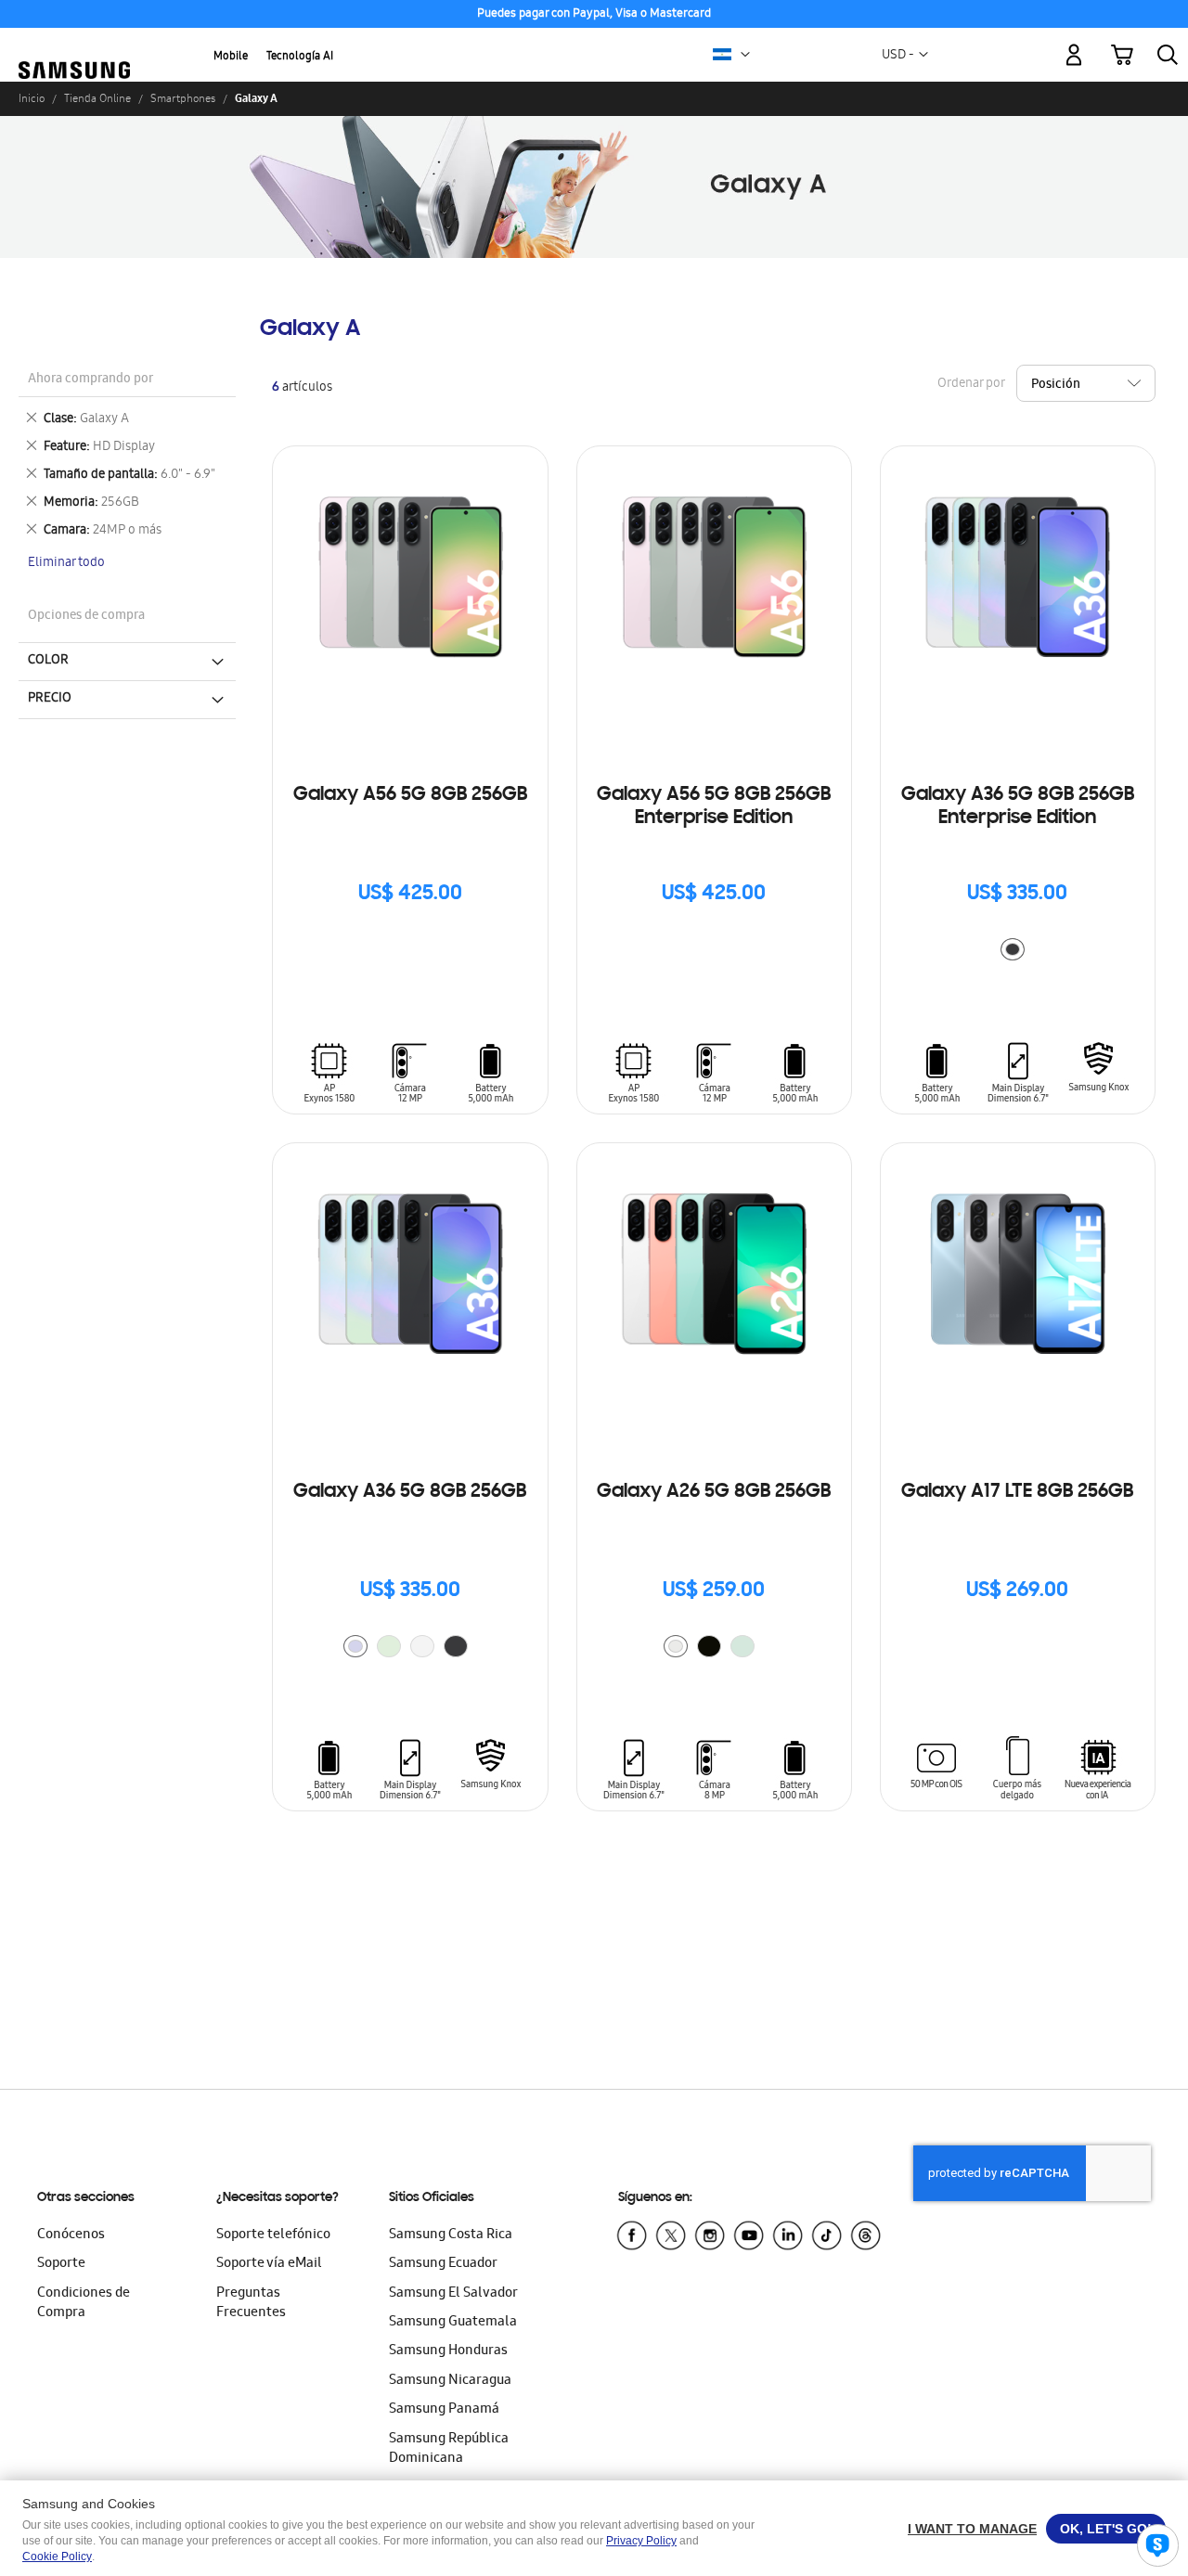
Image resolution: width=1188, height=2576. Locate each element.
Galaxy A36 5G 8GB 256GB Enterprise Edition (1018, 807)
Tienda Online (97, 98)
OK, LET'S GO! (1106, 2529)
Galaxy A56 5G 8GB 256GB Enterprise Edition (714, 807)
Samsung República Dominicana (449, 2449)
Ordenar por (971, 384)
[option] (1013, 949)
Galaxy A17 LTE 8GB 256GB (1017, 1492)
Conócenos (71, 2235)
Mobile (231, 57)
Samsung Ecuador (443, 2264)
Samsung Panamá (444, 2410)
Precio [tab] (50, 699)
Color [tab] (48, 661)
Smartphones (183, 98)
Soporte (61, 2264)
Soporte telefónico (273, 2235)
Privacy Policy (641, 2541)
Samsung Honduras (448, 2351)
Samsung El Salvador (453, 2294)
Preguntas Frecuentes (251, 2304)
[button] (745, 55)
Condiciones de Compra (84, 2304)
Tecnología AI (300, 57)
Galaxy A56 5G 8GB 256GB (410, 795)
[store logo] (74, 45)
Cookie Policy (57, 2557)
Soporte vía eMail (269, 2264)
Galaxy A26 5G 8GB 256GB (714, 1492)
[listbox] (1017, 952)
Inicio (32, 98)
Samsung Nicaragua (450, 2381)
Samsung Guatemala (453, 2323)
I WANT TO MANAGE (972, 2529)
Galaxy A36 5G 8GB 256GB (410, 1492)
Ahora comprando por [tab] (90, 380)
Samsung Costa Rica (451, 2235)
